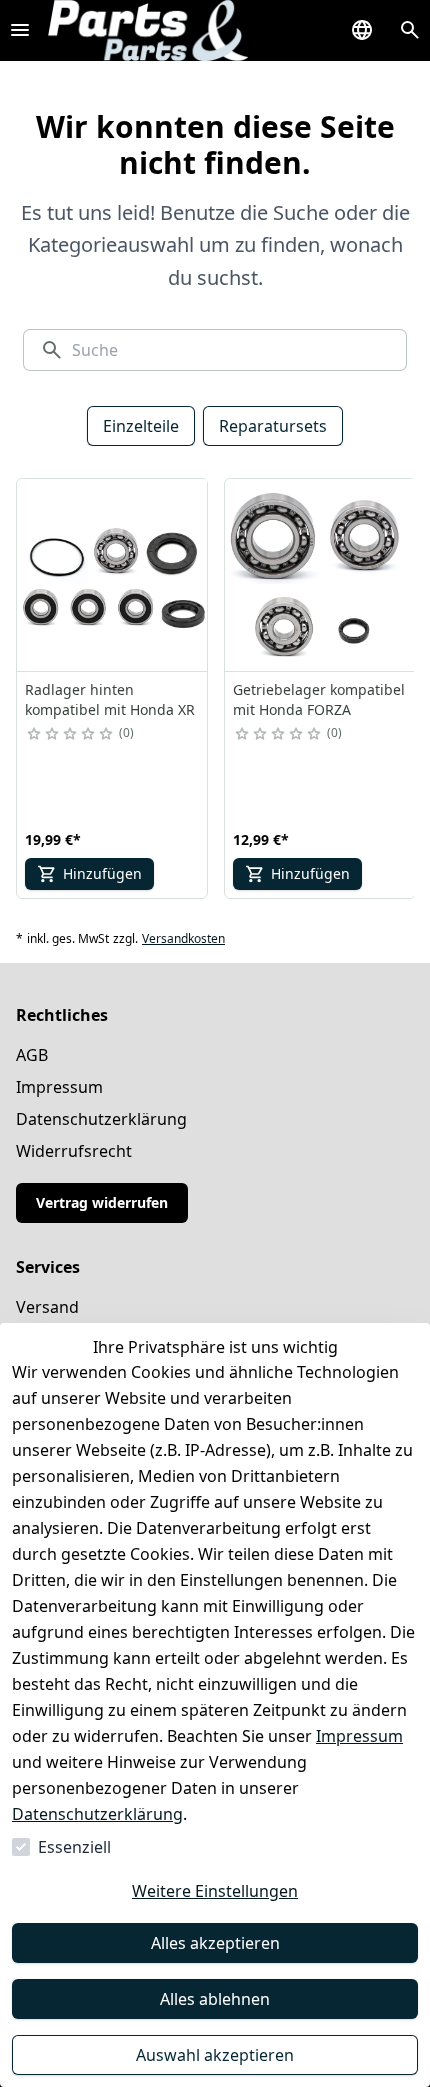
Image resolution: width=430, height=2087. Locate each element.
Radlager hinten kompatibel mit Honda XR (110, 699)
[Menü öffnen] (20, 30)
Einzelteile (141, 426)
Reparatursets (273, 426)
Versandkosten (183, 939)
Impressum (359, 1736)
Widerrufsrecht (74, 1151)
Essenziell (74, 1847)
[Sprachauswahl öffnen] (362, 30)
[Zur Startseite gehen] (148, 30)
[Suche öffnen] (410, 30)
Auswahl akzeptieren (215, 2055)
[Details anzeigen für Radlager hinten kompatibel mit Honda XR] (113, 575)
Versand (47, 1307)
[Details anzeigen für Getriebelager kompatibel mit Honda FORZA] (321, 575)
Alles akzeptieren (215, 1943)
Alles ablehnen (215, 1999)
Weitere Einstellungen (215, 1891)
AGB (32, 1055)
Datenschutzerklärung (97, 1814)
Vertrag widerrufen (102, 1202)
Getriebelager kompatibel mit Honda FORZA (319, 699)
